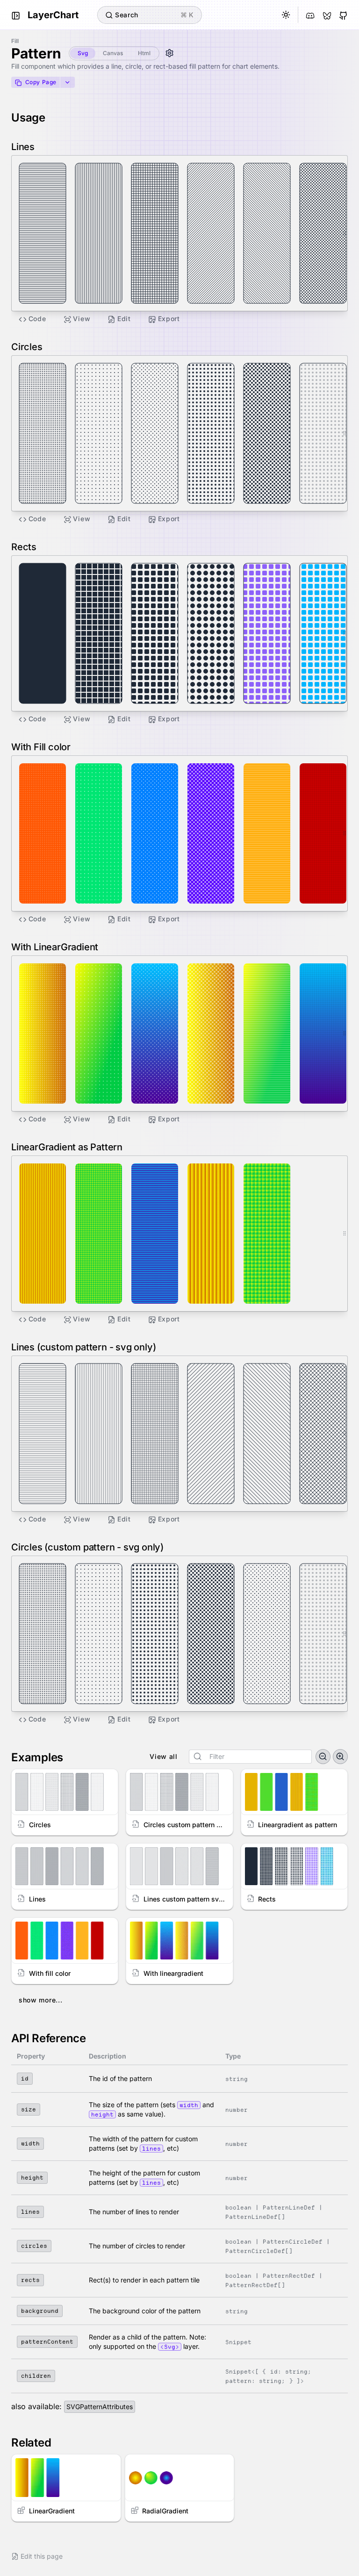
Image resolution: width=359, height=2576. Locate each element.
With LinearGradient (55, 947)
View (82, 319)
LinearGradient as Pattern (67, 1147)
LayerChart (53, 15)
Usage (28, 118)
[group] (250, 1757)
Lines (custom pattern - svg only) (83, 1347)
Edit (124, 319)
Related (31, 2443)
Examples (37, 1757)
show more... (40, 2000)
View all (164, 1756)
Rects (24, 547)
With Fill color (41, 747)
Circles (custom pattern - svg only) (87, 1547)
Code (37, 319)
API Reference (49, 2038)
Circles (27, 347)
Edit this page (42, 2556)
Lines (23, 147)
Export (169, 319)
